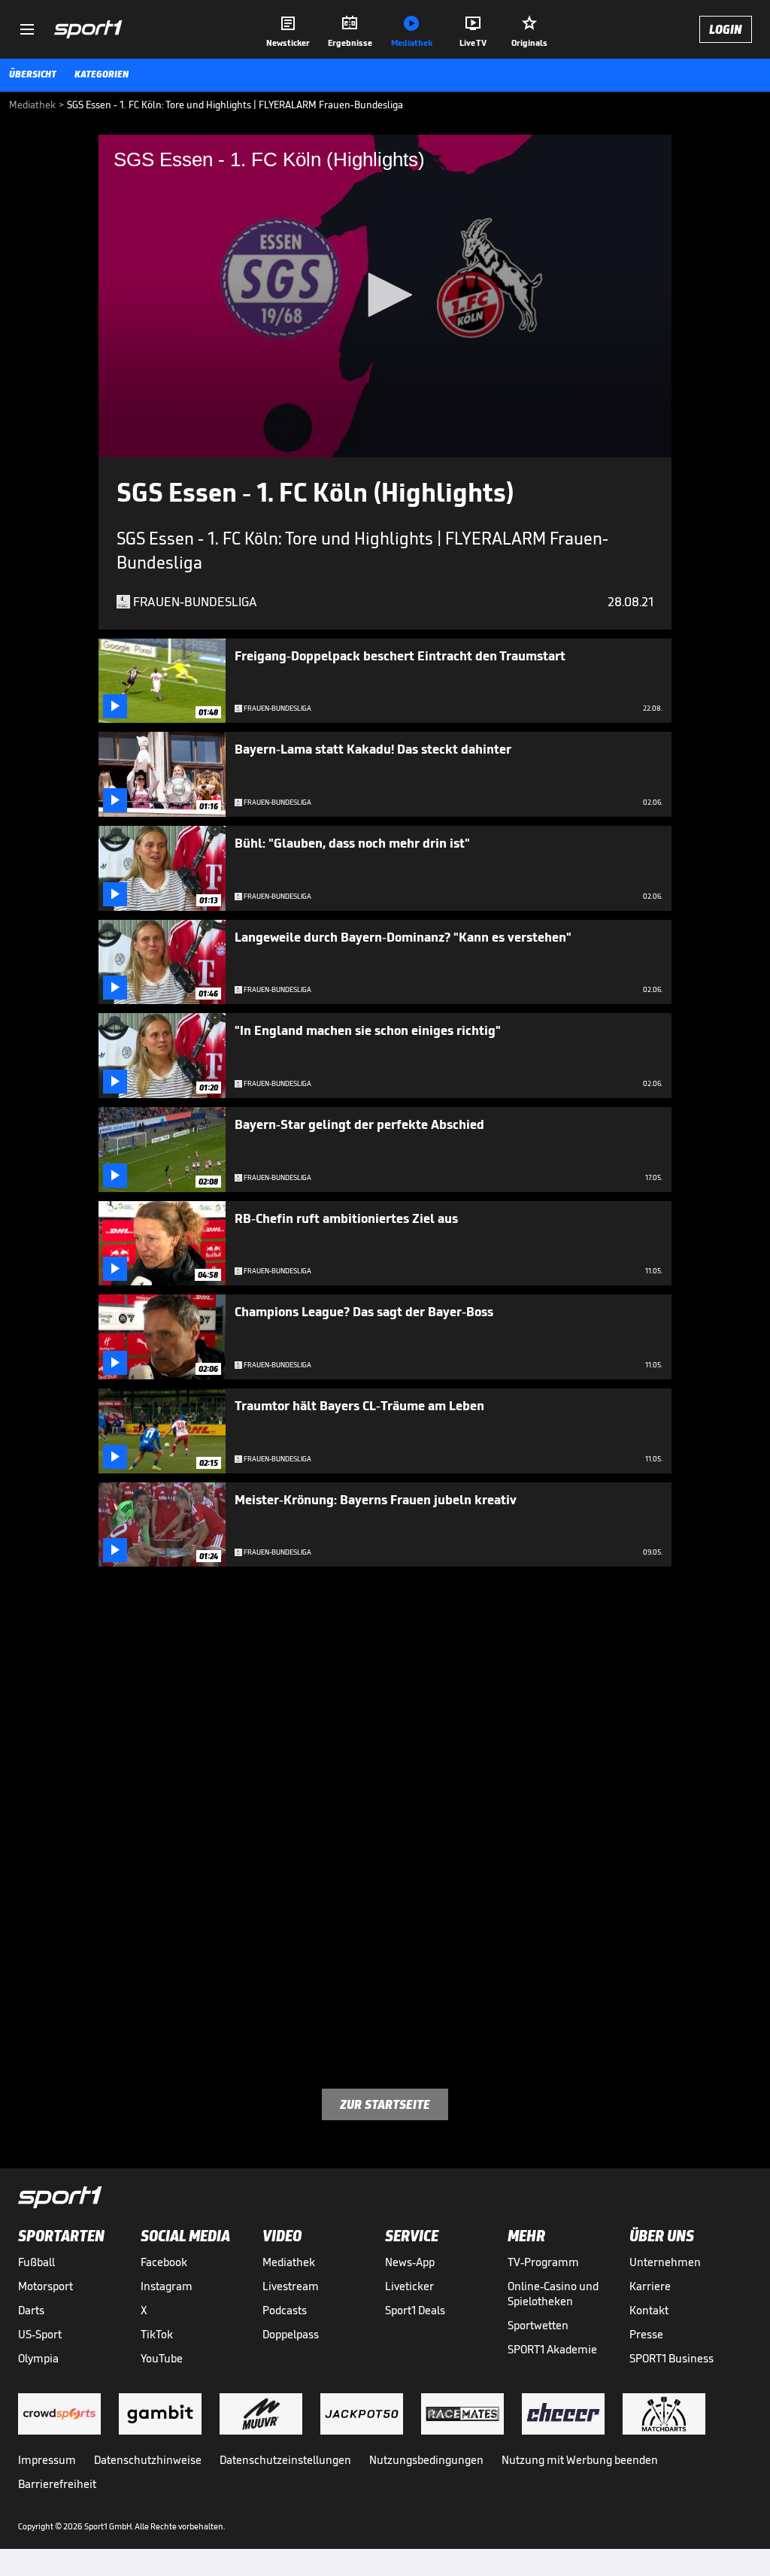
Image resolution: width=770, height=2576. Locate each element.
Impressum (47, 2460)
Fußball (36, 2262)
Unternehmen (665, 2262)
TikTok (157, 2334)
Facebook (164, 2262)
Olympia (38, 2358)
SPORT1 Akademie (552, 2349)
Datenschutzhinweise (148, 2460)
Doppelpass (291, 2334)
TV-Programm (543, 2262)
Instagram (167, 2286)
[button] (385, 295)
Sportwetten (538, 2325)
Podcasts (285, 2310)
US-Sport (40, 2334)
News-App (410, 2262)
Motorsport (45, 2286)
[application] (385, 296)
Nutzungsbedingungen (426, 2460)
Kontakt (649, 2310)
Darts (31, 2310)
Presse (646, 2334)
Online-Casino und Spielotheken (553, 2294)
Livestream (291, 2286)
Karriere (650, 2286)
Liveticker (409, 2286)
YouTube (162, 2358)
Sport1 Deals (415, 2310)
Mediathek (289, 2262)
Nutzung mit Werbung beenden (580, 2460)
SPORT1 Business (671, 2358)
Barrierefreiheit (57, 2484)
